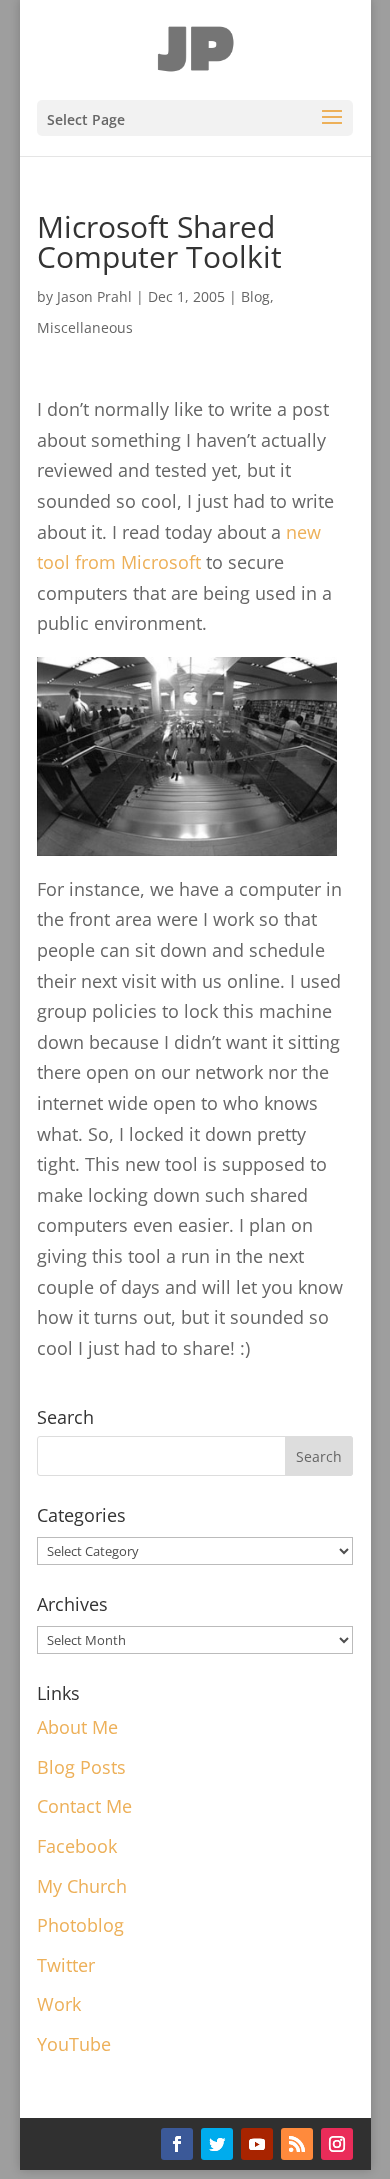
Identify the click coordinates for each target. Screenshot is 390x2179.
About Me (77, 1727)
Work (59, 2004)
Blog (255, 296)
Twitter (66, 1965)
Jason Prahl (94, 296)
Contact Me (84, 1806)
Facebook (77, 1846)
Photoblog (80, 1925)
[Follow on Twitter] (217, 2144)
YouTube (74, 2044)
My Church (82, 1886)
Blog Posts (81, 1767)
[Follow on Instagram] (337, 2144)
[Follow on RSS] (297, 2144)
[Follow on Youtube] (257, 2144)
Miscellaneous (85, 327)
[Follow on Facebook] (177, 2144)
